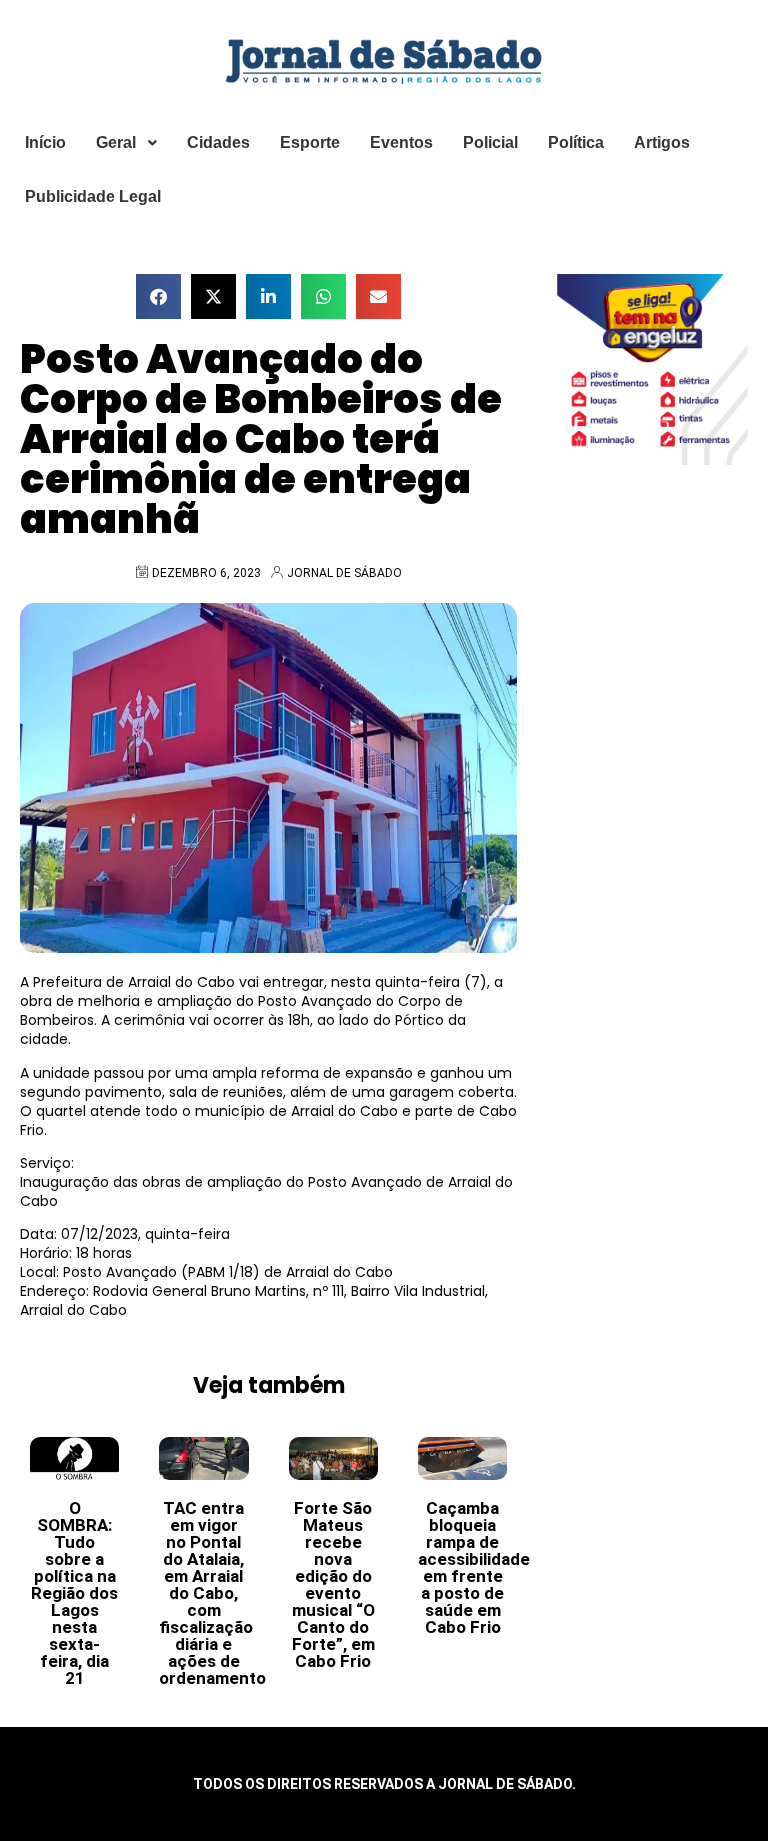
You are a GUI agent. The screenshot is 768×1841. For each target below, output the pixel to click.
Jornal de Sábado (344, 573)
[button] (158, 296)
